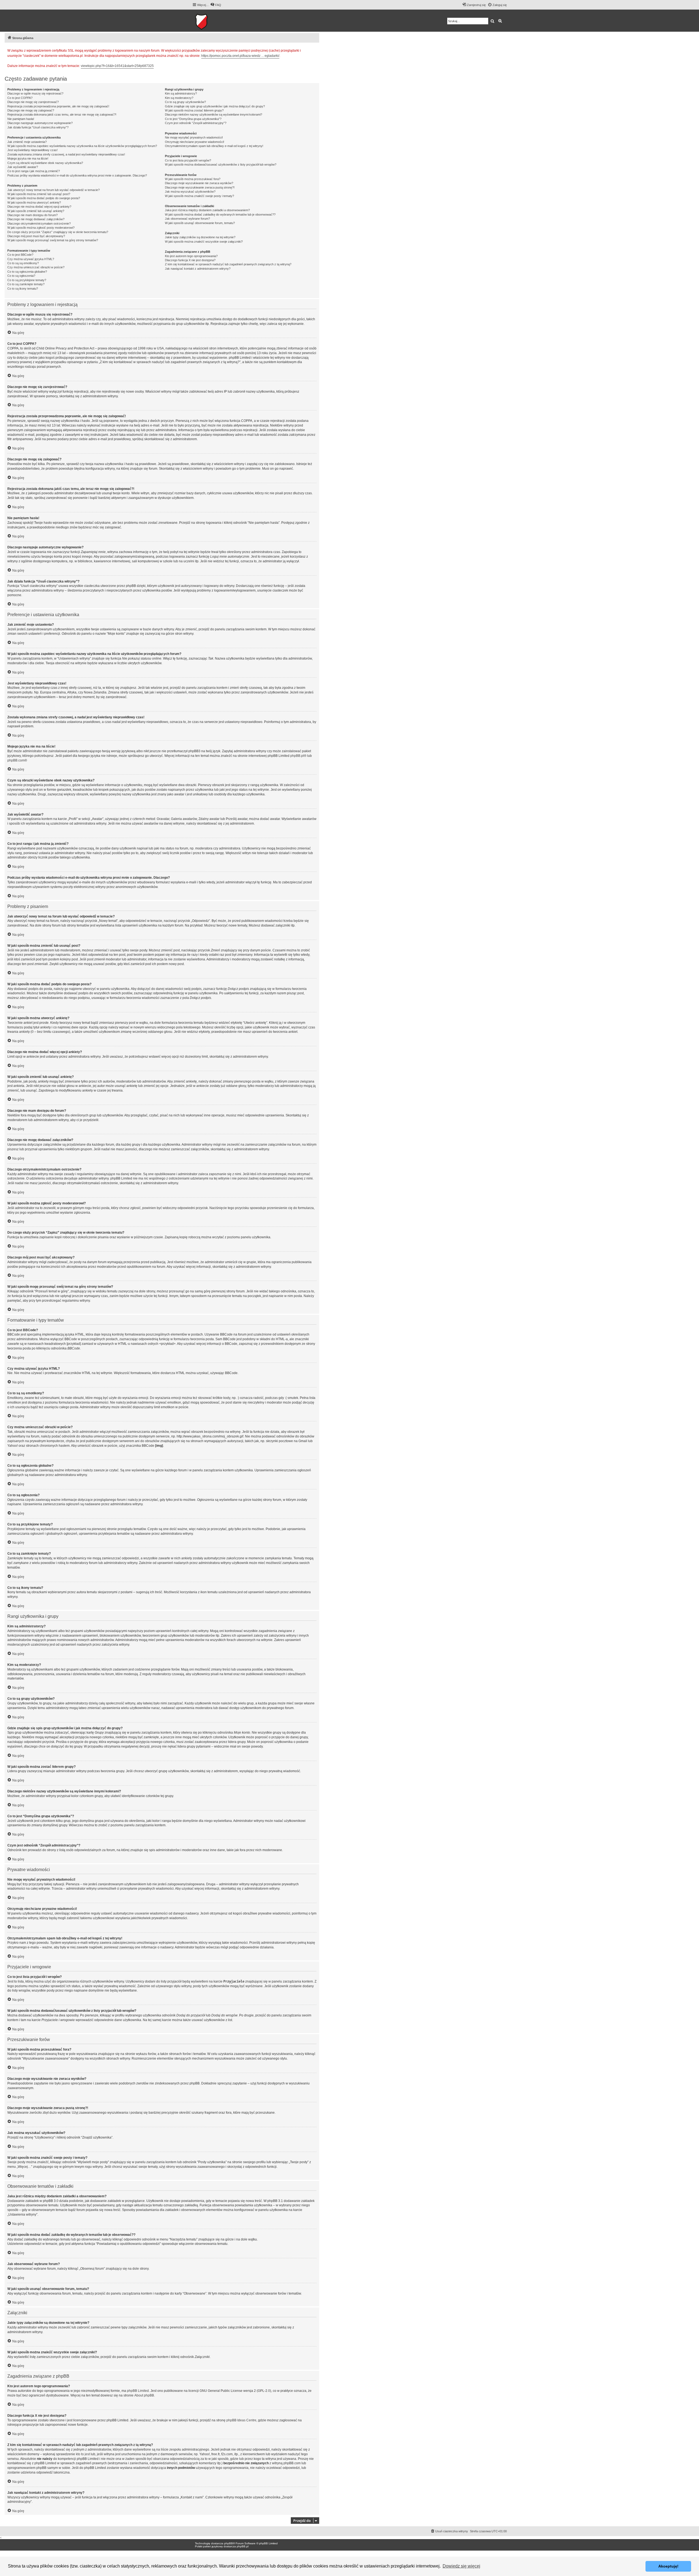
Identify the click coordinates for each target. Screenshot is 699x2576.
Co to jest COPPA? (20, 98)
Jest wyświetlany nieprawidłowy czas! (32, 150)
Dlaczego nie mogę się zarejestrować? (33, 102)
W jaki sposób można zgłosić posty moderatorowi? (41, 228)
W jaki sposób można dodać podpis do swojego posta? (44, 198)
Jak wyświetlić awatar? (23, 167)
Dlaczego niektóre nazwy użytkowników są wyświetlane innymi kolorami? (214, 114)
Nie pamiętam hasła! (21, 119)
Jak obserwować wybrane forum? (187, 219)
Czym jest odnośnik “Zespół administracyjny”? (196, 123)
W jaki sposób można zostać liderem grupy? (194, 110)
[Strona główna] (218, 21)
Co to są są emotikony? (23, 263)
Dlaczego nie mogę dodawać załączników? (36, 219)
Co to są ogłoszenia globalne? (27, 272)
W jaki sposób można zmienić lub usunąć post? (39, 194)
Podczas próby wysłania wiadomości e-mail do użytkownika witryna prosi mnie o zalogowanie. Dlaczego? (77, 175)
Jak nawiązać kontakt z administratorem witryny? (198, 269)
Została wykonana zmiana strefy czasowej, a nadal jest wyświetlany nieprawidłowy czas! (66, 154)
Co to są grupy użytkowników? (185, 102)
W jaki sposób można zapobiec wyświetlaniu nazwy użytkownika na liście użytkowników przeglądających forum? (82, 146)
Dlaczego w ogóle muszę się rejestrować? (35, 93)
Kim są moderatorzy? (179, 98)
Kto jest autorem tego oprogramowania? (191, 256)
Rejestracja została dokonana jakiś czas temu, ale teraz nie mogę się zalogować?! (62, 114)
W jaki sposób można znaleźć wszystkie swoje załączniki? (204, 242)
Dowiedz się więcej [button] (461, 2566)
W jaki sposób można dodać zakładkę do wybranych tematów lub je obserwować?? (220, 214)
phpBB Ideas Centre (241, 2420)
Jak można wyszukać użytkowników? (190, 192)
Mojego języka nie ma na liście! (28, 158)
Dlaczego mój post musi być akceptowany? (36, 236)
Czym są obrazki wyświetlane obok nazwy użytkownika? (45, 163)
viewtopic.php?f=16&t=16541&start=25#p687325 (117, 66)
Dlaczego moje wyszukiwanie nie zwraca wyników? (199, 183)
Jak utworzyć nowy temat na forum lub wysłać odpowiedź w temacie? (54, 190)
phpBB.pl (297, 756)
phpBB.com (16, 760)
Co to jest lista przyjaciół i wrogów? (188, 160)
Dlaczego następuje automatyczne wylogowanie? (40, 123)
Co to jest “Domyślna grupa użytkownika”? (193, 119)
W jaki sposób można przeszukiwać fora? (193, 179)
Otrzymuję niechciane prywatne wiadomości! (195, 142)
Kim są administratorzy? (181, 93)
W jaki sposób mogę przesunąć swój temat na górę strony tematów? (53, 240)
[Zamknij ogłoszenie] (315, 50)
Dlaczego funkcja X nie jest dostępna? (190, 260)
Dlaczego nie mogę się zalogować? (31, 110)
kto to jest (83, 2454)
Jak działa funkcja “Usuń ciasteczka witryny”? (38, 127)
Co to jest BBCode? (20, 255)
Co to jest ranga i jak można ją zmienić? (34, 171)
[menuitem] (216, 5)
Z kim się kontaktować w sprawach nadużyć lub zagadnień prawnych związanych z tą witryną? (228, 264)
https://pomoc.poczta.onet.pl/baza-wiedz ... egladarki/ (240, 56)
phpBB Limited (138, 2391)
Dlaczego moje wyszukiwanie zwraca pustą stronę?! (200, 187)
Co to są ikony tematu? (23, 289)
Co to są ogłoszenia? (21, 276)
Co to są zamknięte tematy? (26, 284)
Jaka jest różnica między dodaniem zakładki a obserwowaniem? (207, 210)
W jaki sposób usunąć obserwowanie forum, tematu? (200, 223)
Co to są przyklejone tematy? (27, 280)
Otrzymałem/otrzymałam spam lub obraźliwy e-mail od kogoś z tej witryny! (214, 146)
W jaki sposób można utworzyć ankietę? (34, 202)
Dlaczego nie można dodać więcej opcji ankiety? (39, 207)
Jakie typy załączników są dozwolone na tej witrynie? (200, 237)
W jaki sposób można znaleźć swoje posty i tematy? (199, 196)
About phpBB (144, 2395)
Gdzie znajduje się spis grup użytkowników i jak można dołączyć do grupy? (215, 106)
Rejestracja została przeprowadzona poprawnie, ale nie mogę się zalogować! (58, 106)
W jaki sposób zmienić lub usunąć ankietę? (36, 211)
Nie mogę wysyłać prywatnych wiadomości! (194, 137)
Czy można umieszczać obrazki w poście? (36, 267)
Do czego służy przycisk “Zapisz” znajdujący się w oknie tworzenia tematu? (58, 232)
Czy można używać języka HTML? (31, 259)
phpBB (229, 2543)
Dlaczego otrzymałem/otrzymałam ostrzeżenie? (39, 224)
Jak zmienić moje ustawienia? (27, 142)
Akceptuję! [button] (668, 2566)
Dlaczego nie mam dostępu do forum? (32, 215)
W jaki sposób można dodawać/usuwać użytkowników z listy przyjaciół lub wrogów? (221, 164)
